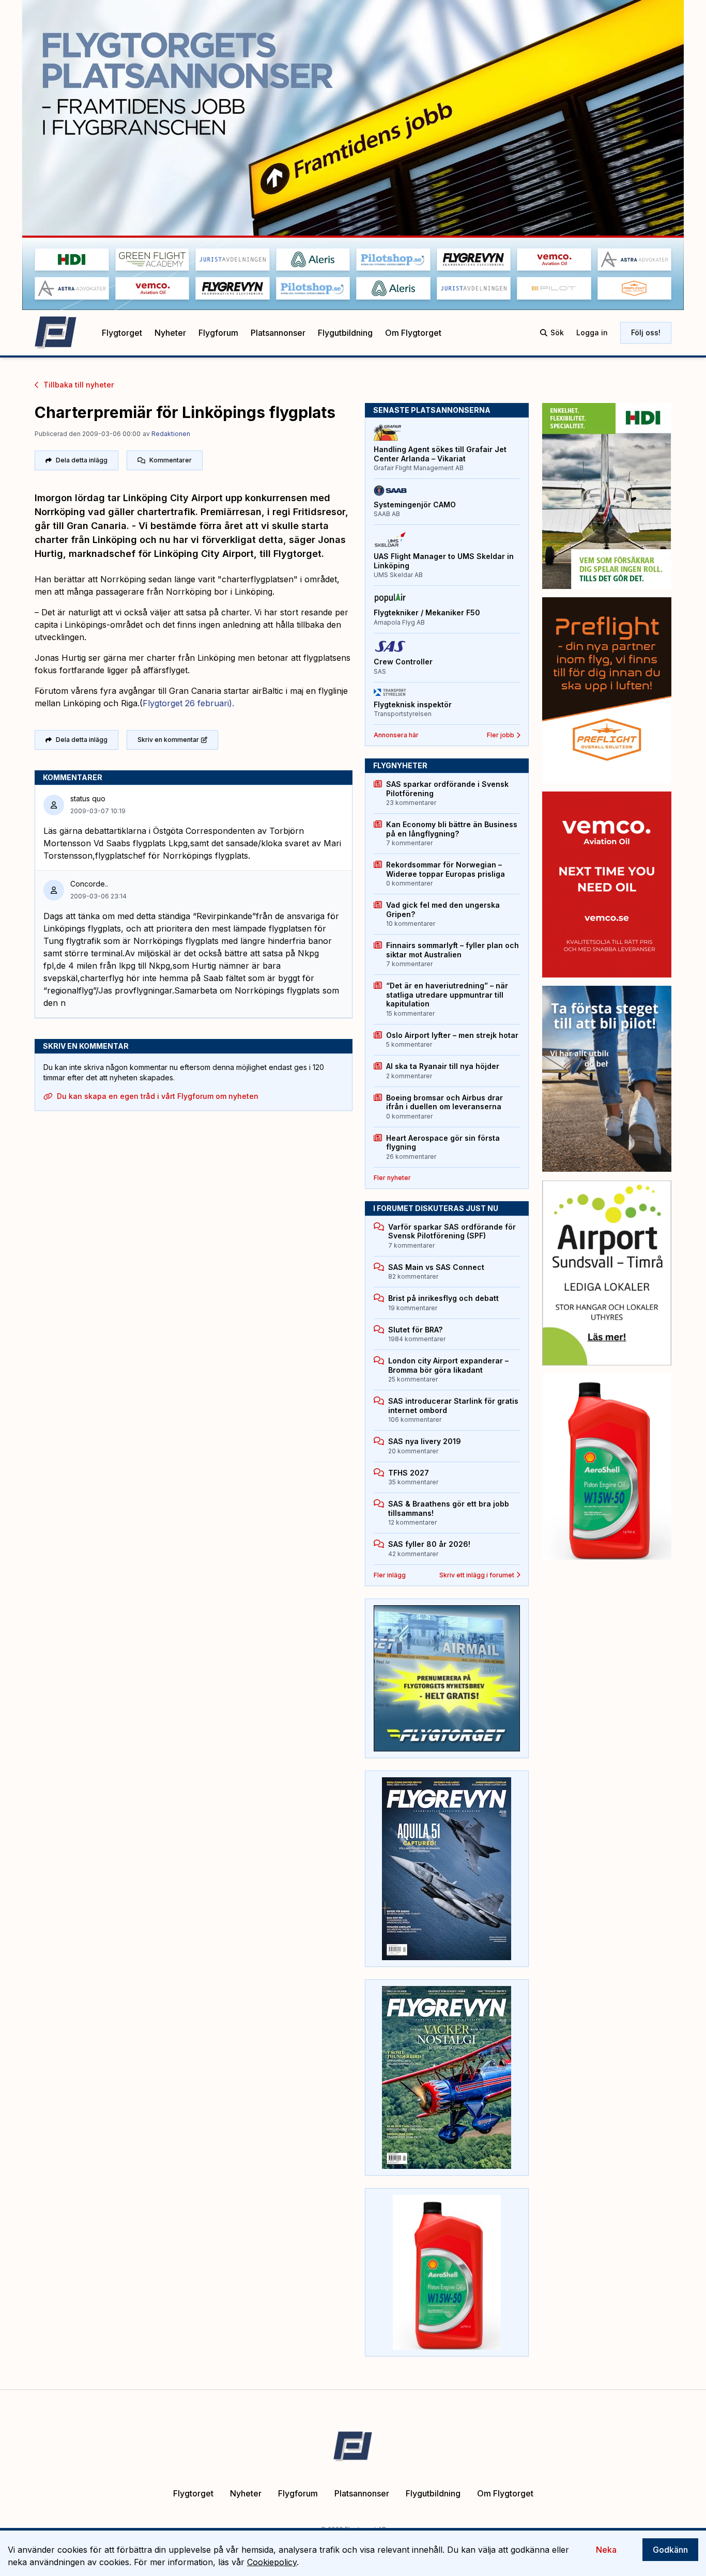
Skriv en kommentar (168, 740)
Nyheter (170, 333)
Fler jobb (501, 735)
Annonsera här (396, 735)
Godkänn (670, 2550)
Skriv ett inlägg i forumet (477, 1575)
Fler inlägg (390, 1575)
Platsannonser (278, 333)
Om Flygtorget (413, 333)
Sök (557, 332)
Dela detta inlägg (82, 460)
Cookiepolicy (272, 2562)
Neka (606, 2550)
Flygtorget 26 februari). (188, 703)
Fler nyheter (392, 1178)
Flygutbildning (345, 333)
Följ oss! (646, 332)
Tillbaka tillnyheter (79, 385)
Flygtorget (122, 333)
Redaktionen (171, 434)
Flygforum (218, 333)
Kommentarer (171, 460)
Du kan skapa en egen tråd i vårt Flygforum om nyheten (158, 1096)
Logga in (592, 332)
